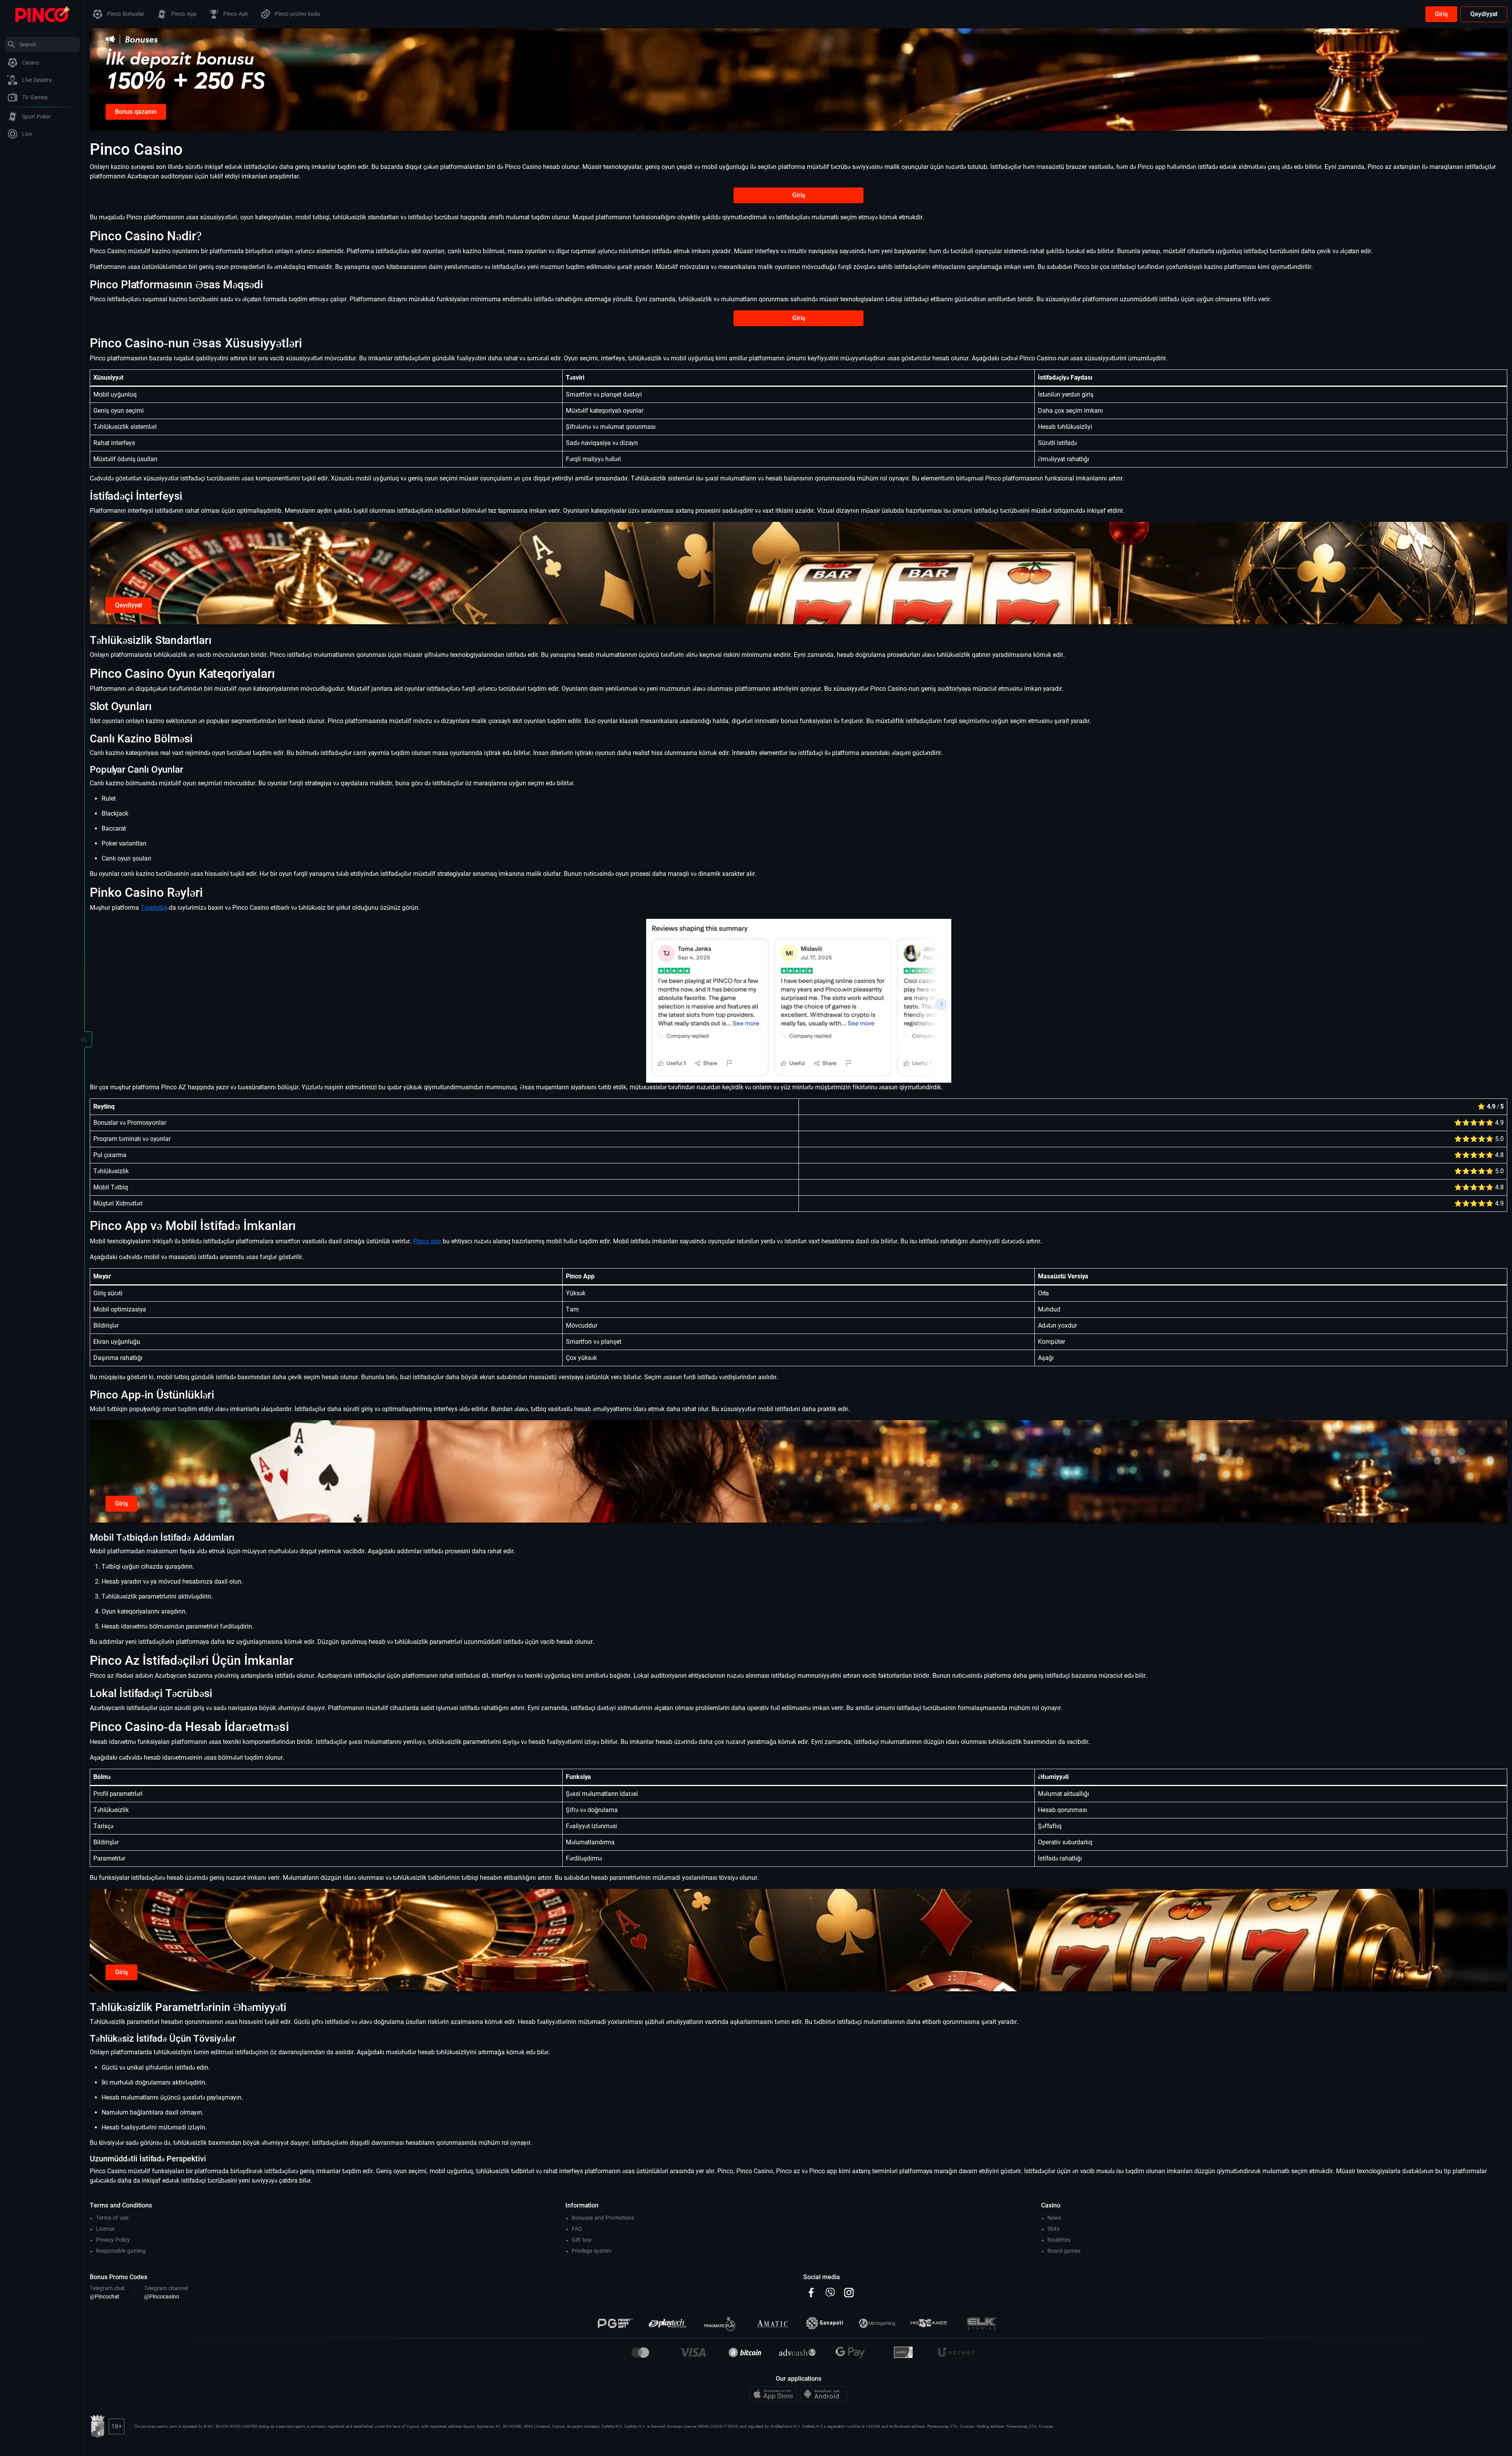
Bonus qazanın (136, 112)
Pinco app (427, 1241)
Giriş (1441, 14)
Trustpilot (154, 908)
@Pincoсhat (105, 2296)
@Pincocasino (162, 2296)
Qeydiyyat (1484, 14)
